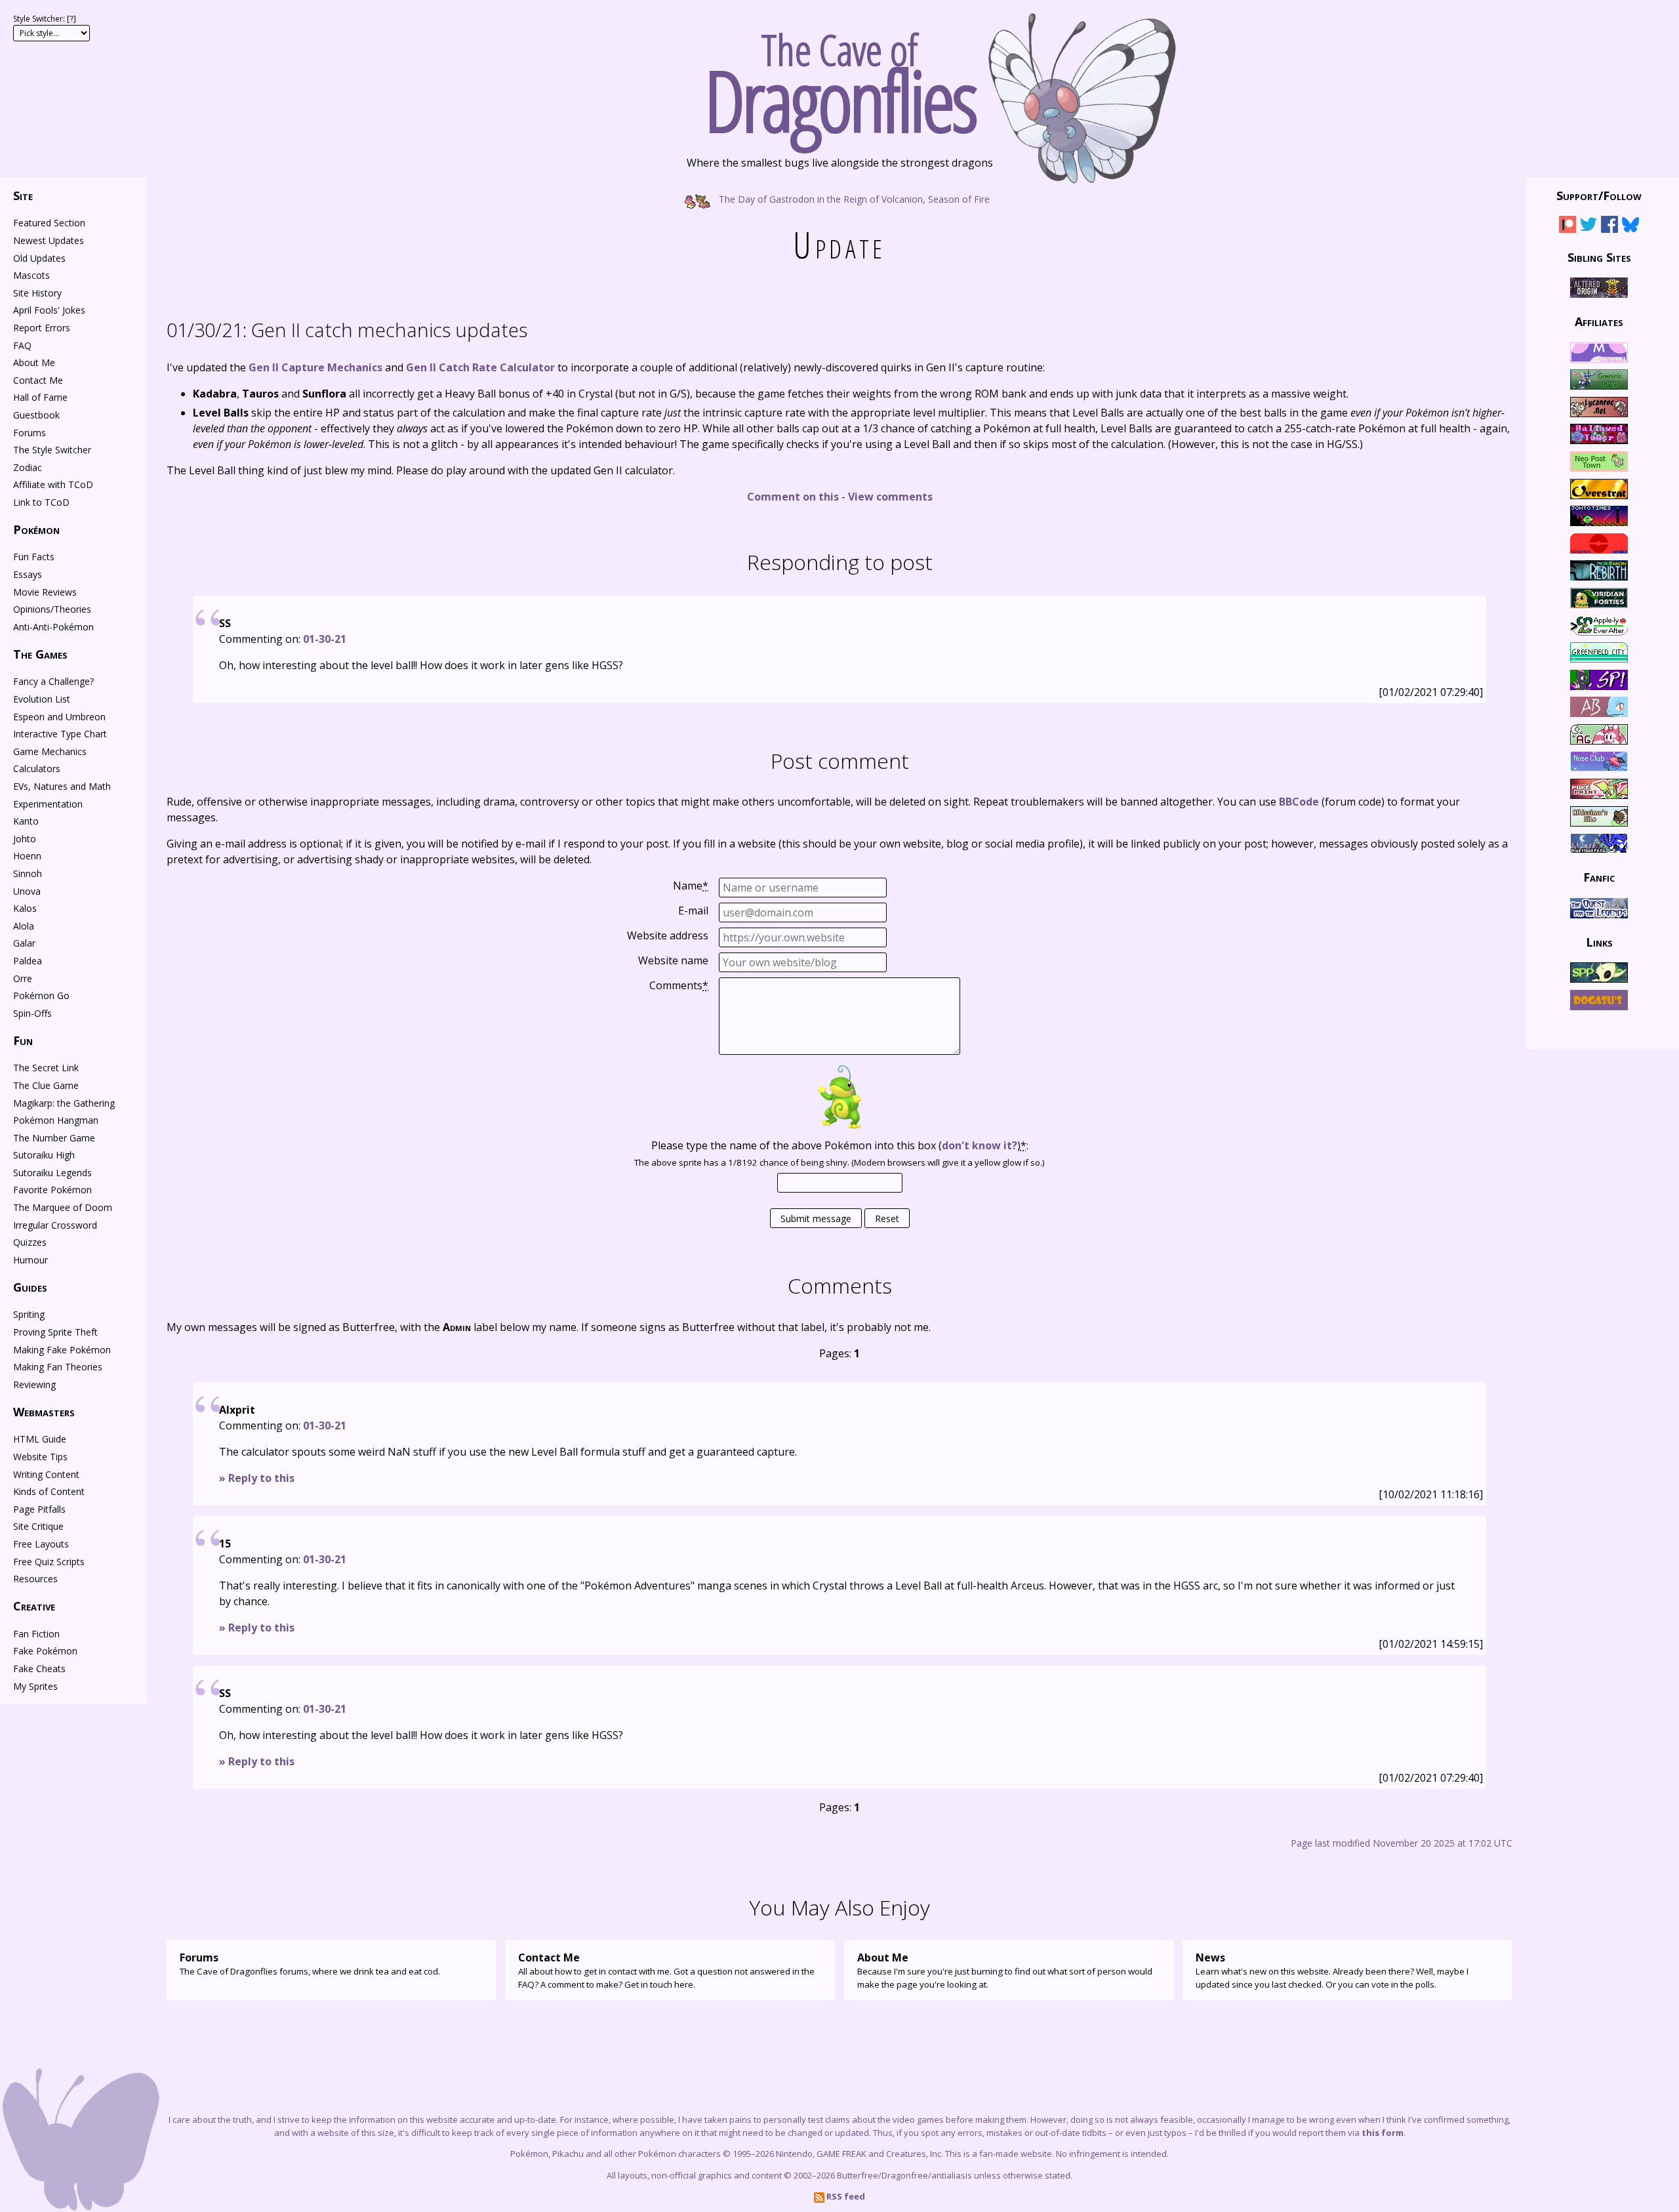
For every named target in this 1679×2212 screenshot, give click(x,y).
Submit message (816, 1219)
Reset (887, 1219)
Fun (23, 1040)
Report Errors (42, 328)
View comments (890, 497)
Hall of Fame (40, 397)
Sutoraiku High (44, 1155)
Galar (24, 943)
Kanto (26, 821)
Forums (30, 433)
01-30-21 (325, 639)
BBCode (1299, 802)
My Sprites (35, 1686)
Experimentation (48, 804)
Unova (27, 891)
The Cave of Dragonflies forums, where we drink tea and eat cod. (310, 1964)
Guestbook (36, 415)
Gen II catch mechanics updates (347, 330)
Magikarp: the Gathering (64, 1103)
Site (23, 195)
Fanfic (1599, 877)
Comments (679, 985)
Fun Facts (34, 557)
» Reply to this (257, 1478)
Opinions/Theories (52, 609)
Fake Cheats (39, 1669)
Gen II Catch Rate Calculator (480, 367)
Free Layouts (41, 1544)
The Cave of (840, 77)
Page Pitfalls (39, 1509)
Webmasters (44, 1412)
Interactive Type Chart (60, 734)
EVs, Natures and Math (62, 786)
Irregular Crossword (55, 1225)
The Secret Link (46, 1068)
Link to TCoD (41, 502)
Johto (25, 839)
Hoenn (27, 856)
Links (1599, 942)
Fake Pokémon (45, 1651)
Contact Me (38, 380)
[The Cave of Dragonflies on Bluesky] (1630, 227)
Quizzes (30, 1242)
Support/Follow (1599, 195)
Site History (37, 293)
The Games (40, 654)
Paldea (28, 961)
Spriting (29, 1314)
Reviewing (34, 1384)
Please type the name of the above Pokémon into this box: (840, 1145)
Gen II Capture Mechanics (315, 367)
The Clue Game (46, 1085)
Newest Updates (49, 240)
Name (691, 886)
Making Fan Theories (58, 1367)
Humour (30, 1260)
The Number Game (54, 1138)
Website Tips (40, 1457)
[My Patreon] (1568, 227)
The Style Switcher (52, 450)
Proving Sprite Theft (55, 1332)
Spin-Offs (32, 1013)
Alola (24, 926)
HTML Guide (40, 1439)
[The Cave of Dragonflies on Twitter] (1588, 227)
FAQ (22, 345)
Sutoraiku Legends (52, 1173)
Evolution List (42, 699)
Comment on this (793, 497)
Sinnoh (28, 873)
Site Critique (38, 1526)
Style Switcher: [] (45, 19)
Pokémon (36, 529)
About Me (34, 362)
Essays (28, 574)
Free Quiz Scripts (49, 1562)
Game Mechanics (50, 751)
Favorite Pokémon (52, 1190)
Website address (668, 935)
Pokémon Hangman (56, 1120)
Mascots (31, 275)
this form (1383, 2133)
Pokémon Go (41, 995)
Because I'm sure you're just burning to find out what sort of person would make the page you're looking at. (1005, 1970)
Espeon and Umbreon (59, 717)
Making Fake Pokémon (62, 1350)
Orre (23, 978)
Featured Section (49, 223)
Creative (34, 1606)
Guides (30, 1287)
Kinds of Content (49, 1491)
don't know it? (980, 1145)
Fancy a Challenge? (53, 681)
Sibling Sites (1599, 256)
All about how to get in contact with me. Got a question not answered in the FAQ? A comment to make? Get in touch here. (666, 1970)
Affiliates (1599, 321)
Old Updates (39, 258)
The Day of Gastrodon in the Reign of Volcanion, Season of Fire (853, 198)
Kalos (25, 908)
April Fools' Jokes (49, 310)
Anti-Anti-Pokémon (53, 627)
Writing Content (46, 1474)
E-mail (693, 911)
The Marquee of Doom (63, 1207)
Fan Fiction (36, 1634)
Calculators (37, 768)
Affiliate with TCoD (53, 484)
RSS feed (845, 2196)
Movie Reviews (45, 592)
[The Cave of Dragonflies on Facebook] (1609, 227)
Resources (35, 1579)
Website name (673, 960)
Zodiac (28, 467)
